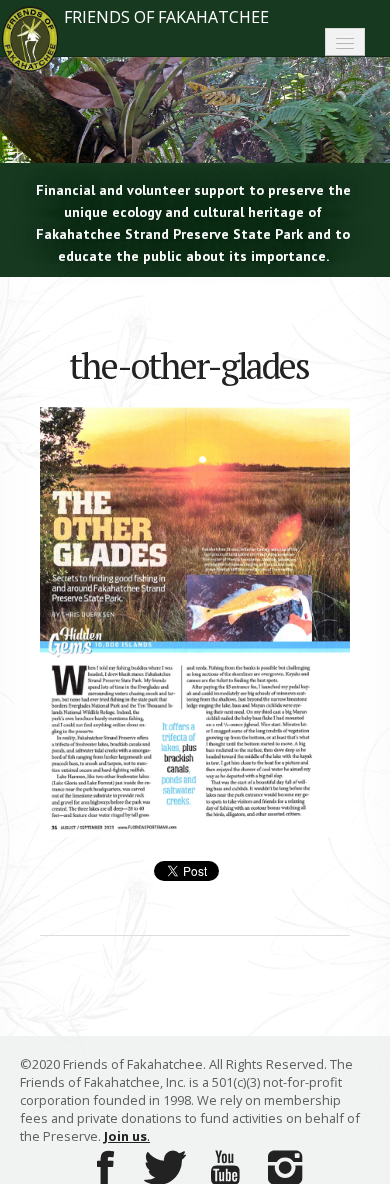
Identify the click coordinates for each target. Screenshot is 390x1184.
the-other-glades (189, 365)
